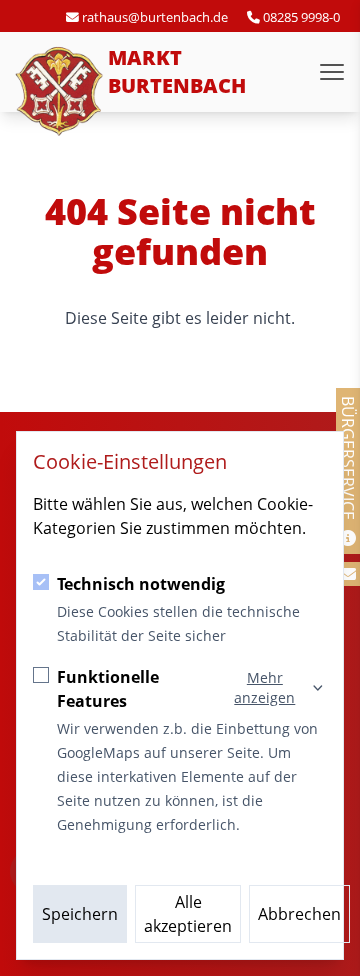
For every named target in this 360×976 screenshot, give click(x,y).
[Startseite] (60, 92)
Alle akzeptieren (188, 914)
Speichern (80, 914)
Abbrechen (299, 914)
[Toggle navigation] (332, 72)
